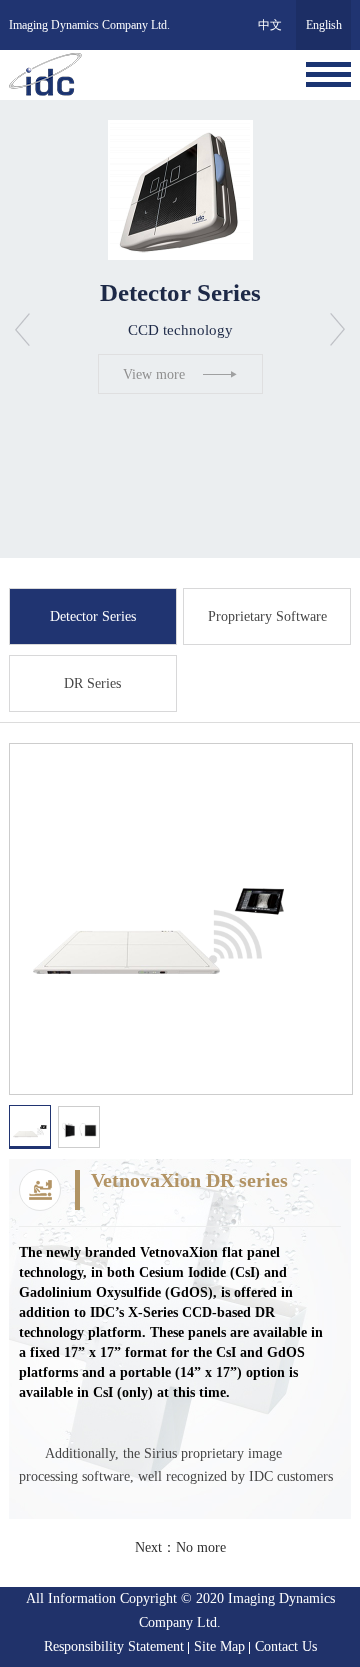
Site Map (219, 1646)
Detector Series (93, 616)
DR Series (92, 683)
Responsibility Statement (114, 1646)
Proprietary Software (267, 616)
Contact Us (286, 1646)
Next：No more (180, 1547)
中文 (270, 25)
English (324, 25)
